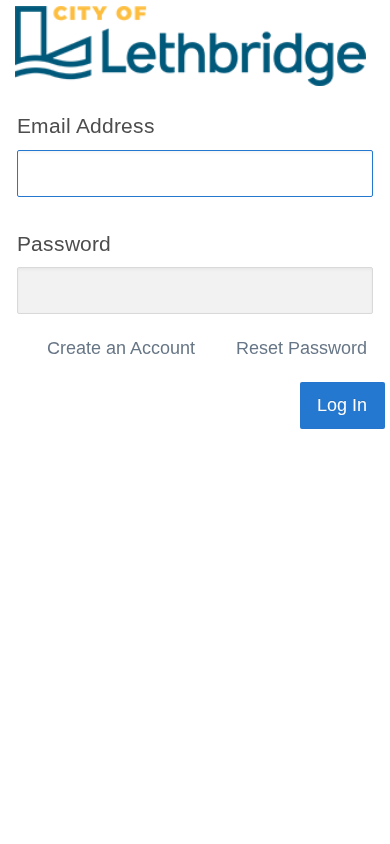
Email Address (86, 125)
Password (64, 242)
